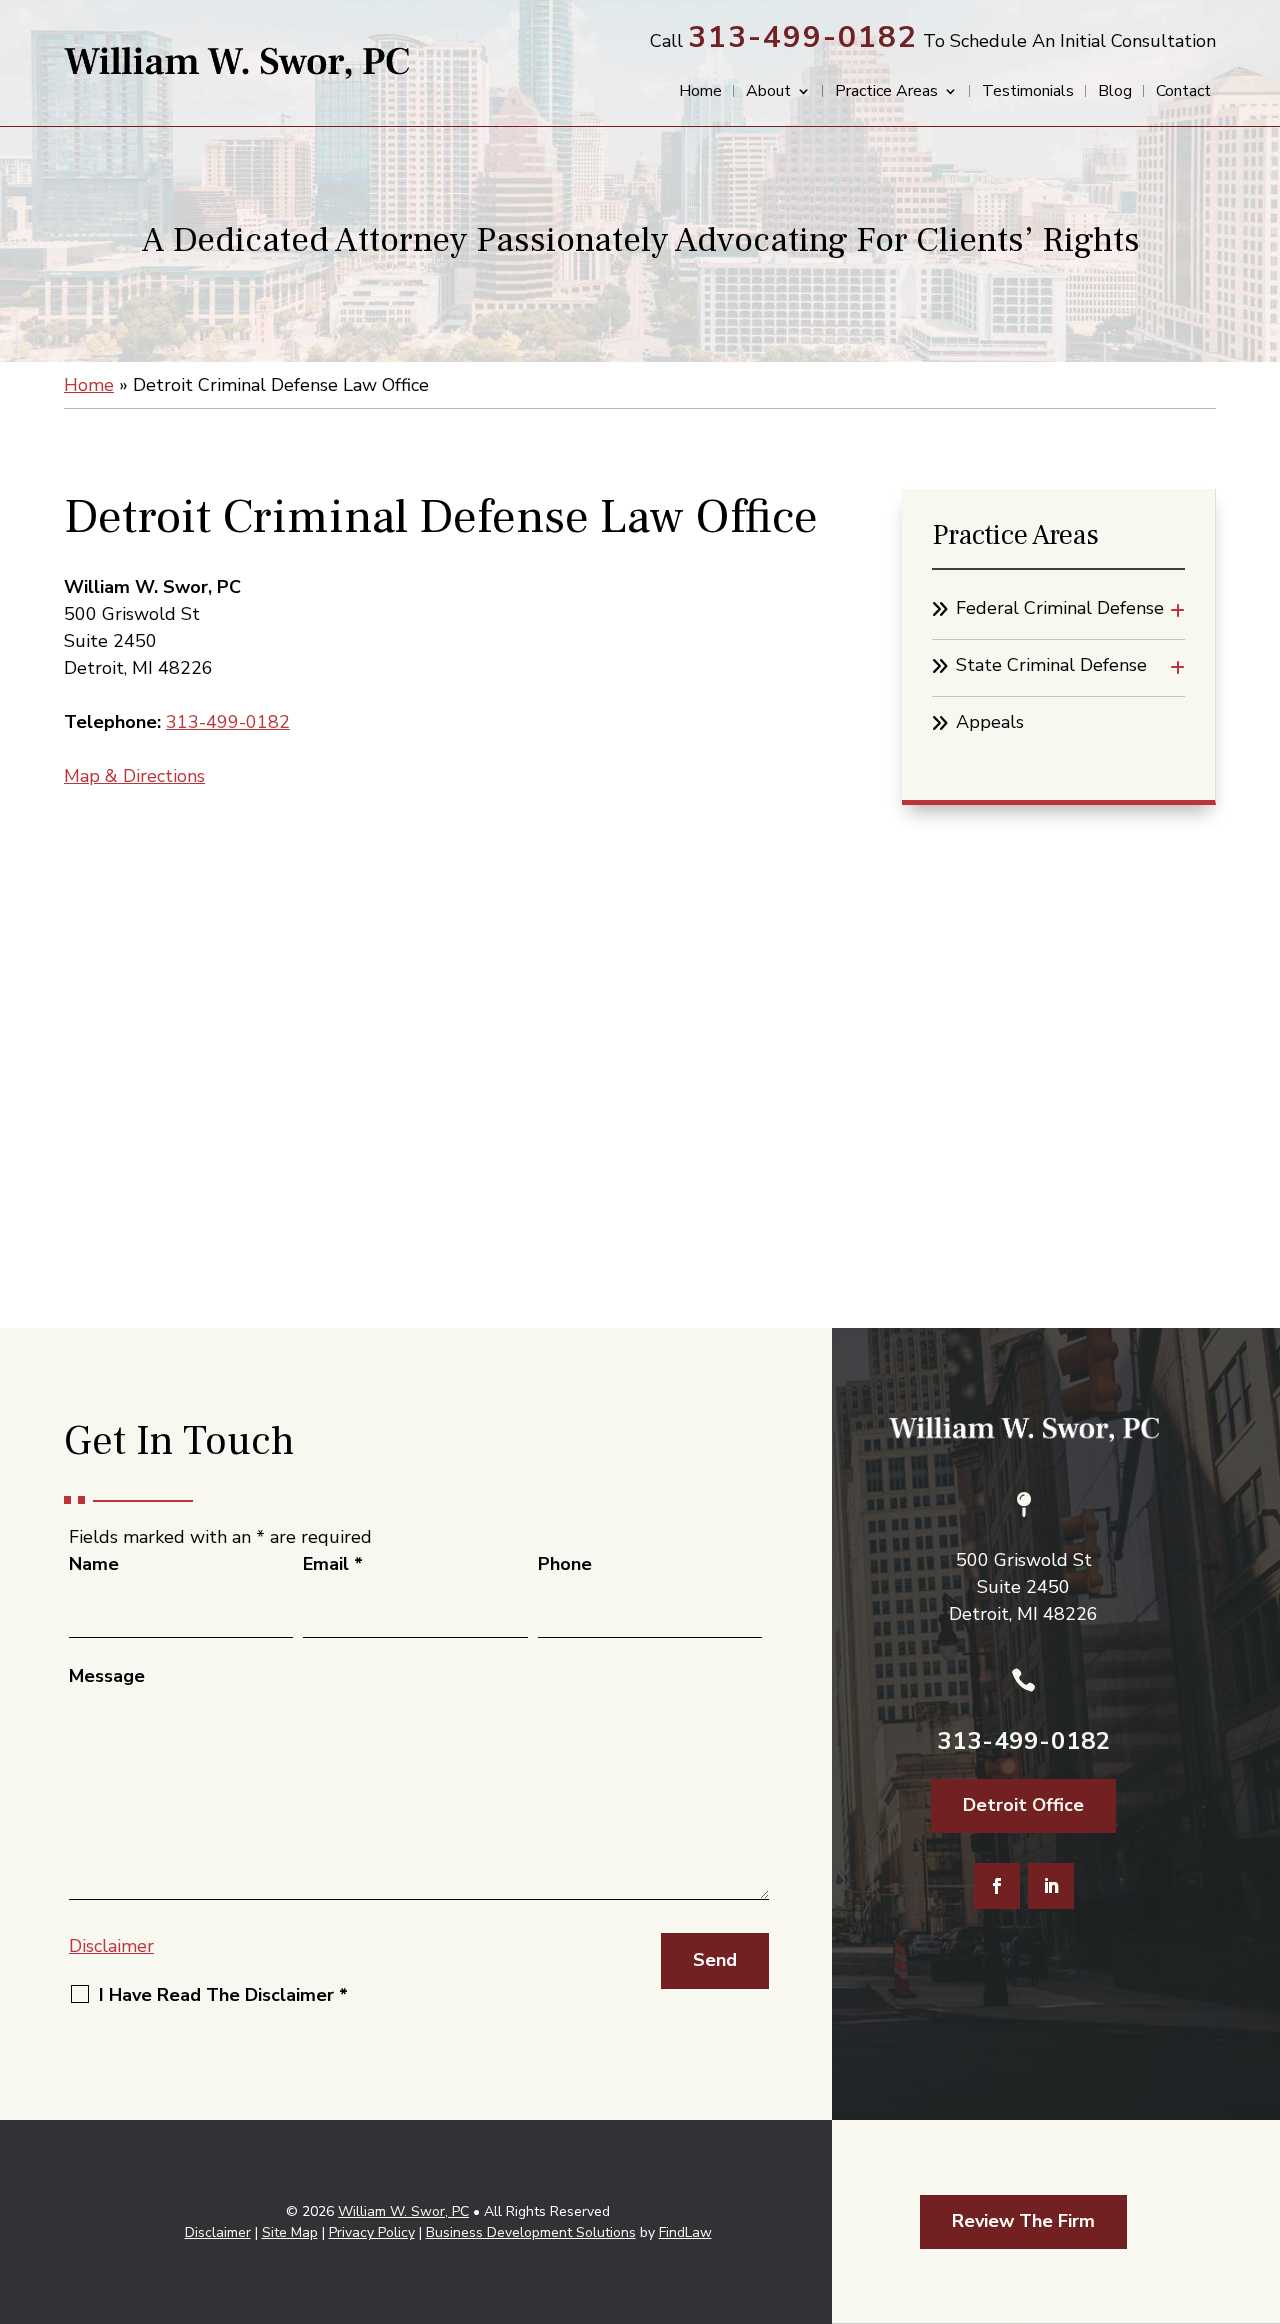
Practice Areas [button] (886, 93)
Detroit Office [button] (1023, 1805)
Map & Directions (134, 776)
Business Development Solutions (531, 2232)
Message (107, 1676)
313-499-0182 (803, 37)
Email (333, 1564)
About (768, 93)
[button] (1260, 2179)
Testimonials (1028, 93)
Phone (565, 1564)
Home (700, 93)
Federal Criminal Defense (1060, 608)
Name (94, 1564)
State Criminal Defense (1051, 665)
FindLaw (685, 2232)
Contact (1183, 93)
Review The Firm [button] (1023, 2221)
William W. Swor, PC (403, 2211)
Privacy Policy (372, 2232)
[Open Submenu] (1177, 611)
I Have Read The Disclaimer (223, 1995)
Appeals (990, 722)
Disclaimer (111, 1946)
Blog (1115, 93)
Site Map (290, 2232)
